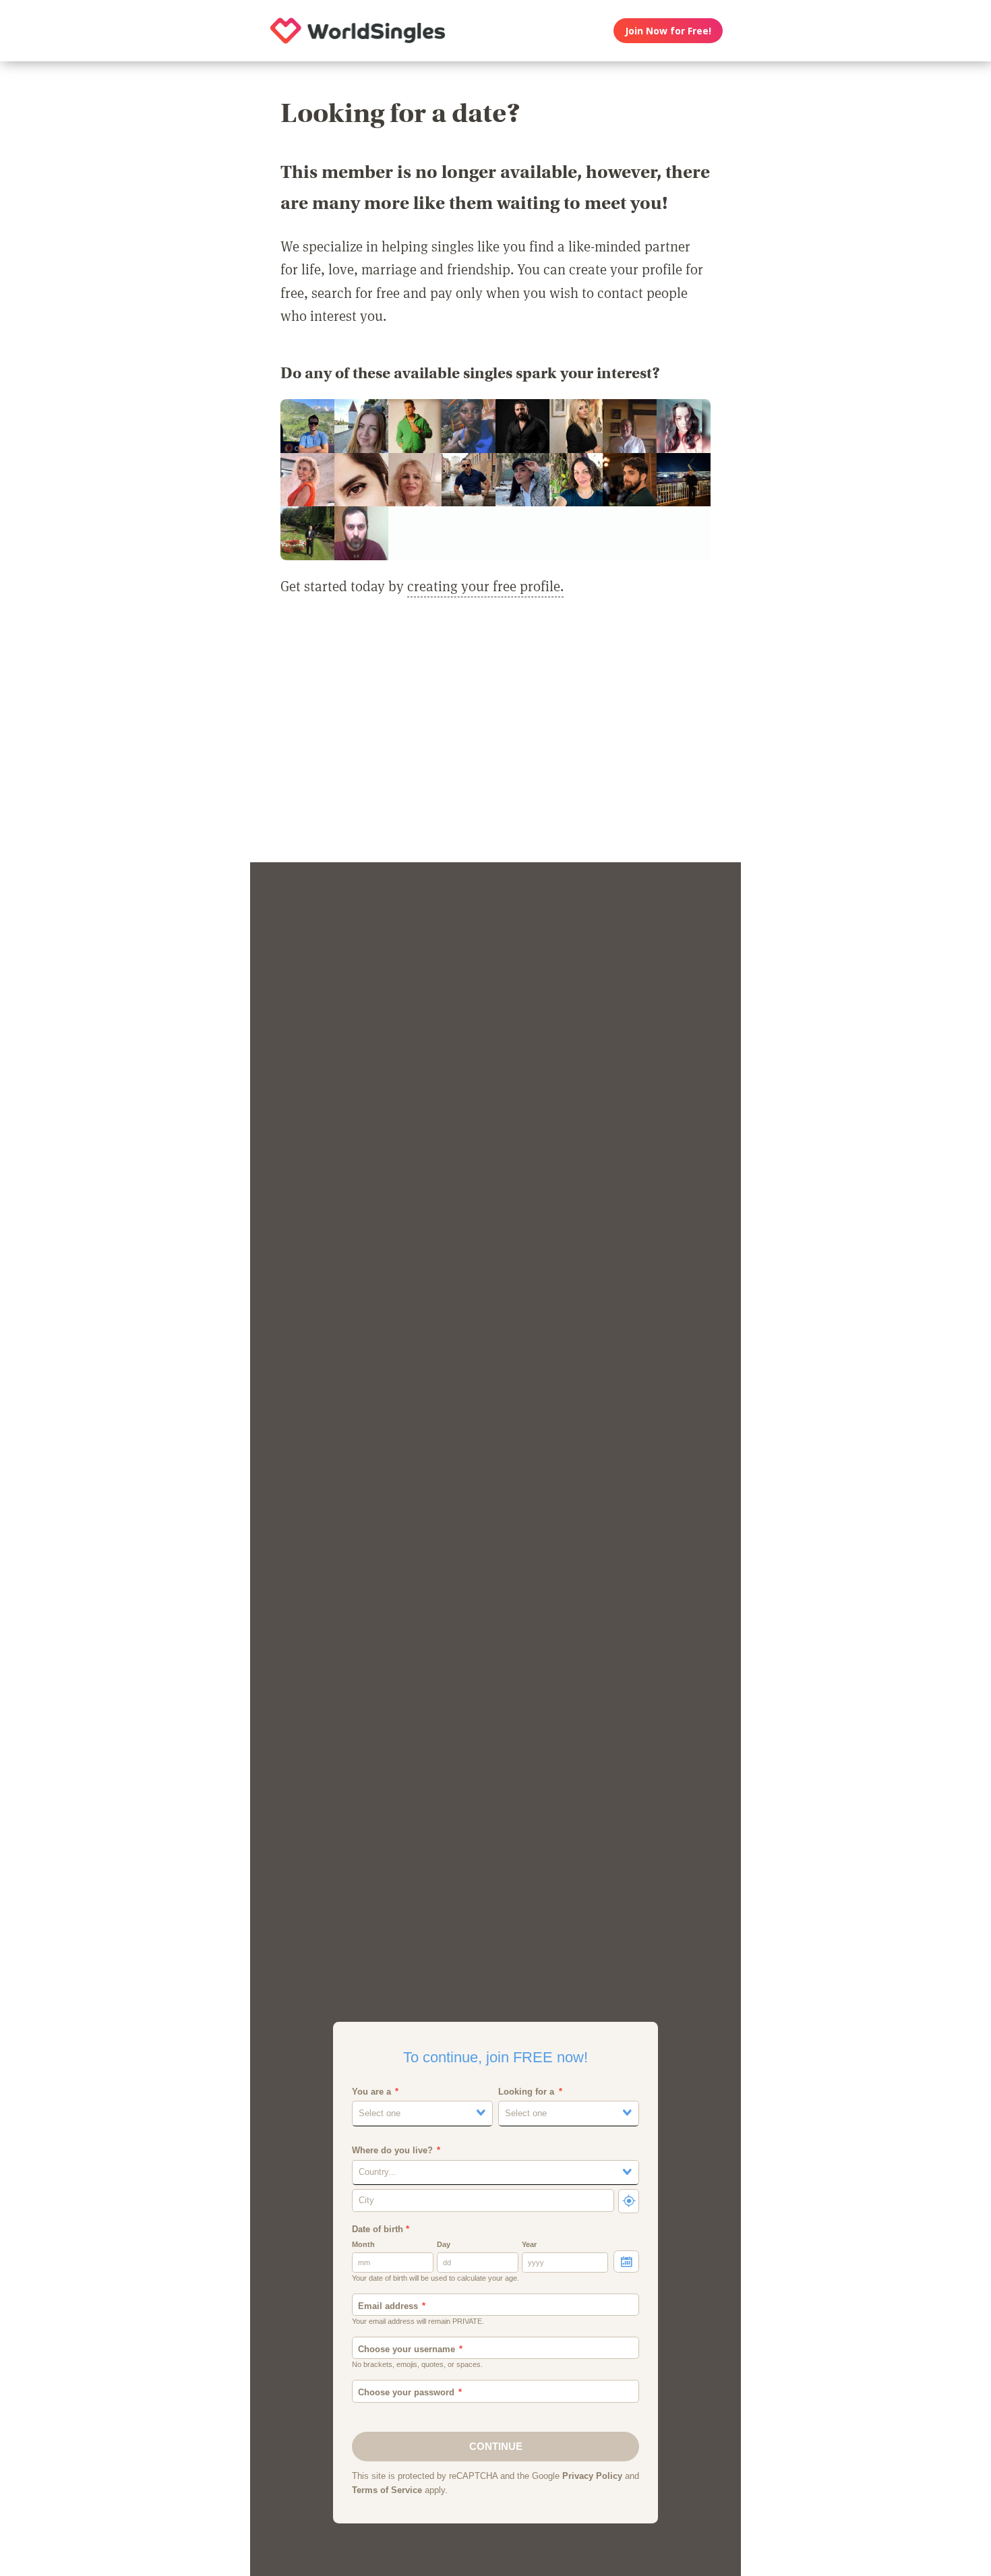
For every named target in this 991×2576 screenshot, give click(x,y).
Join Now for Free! (668, 31)
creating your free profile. (485, 586)
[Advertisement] (495, 738)
